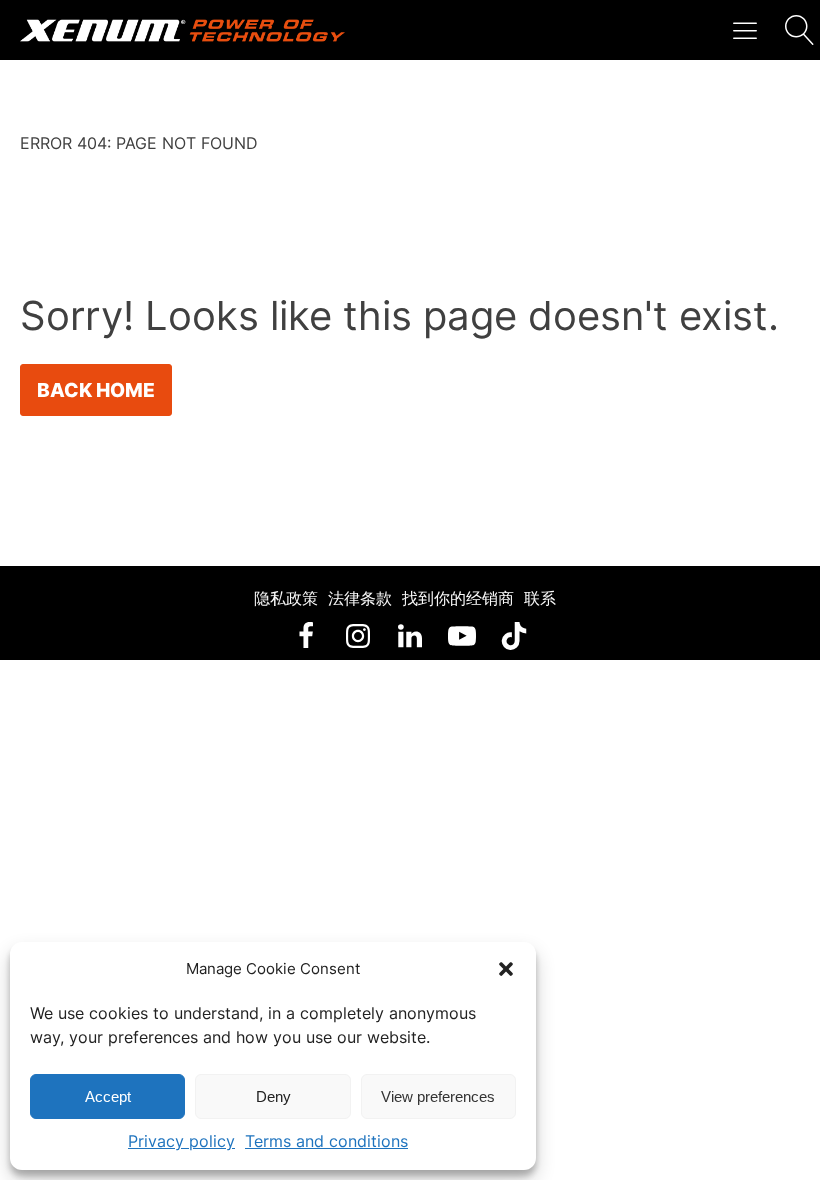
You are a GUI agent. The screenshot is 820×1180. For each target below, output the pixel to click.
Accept (108, 1096)
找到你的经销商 (458, 598)
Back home (96, 390)
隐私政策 (286, 598)
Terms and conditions (326, 1141)
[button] (506, 969)
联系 (540, 598)
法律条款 (360, 598)
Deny (273, 1096)
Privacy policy (181, 1141)
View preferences (438, 1096)
